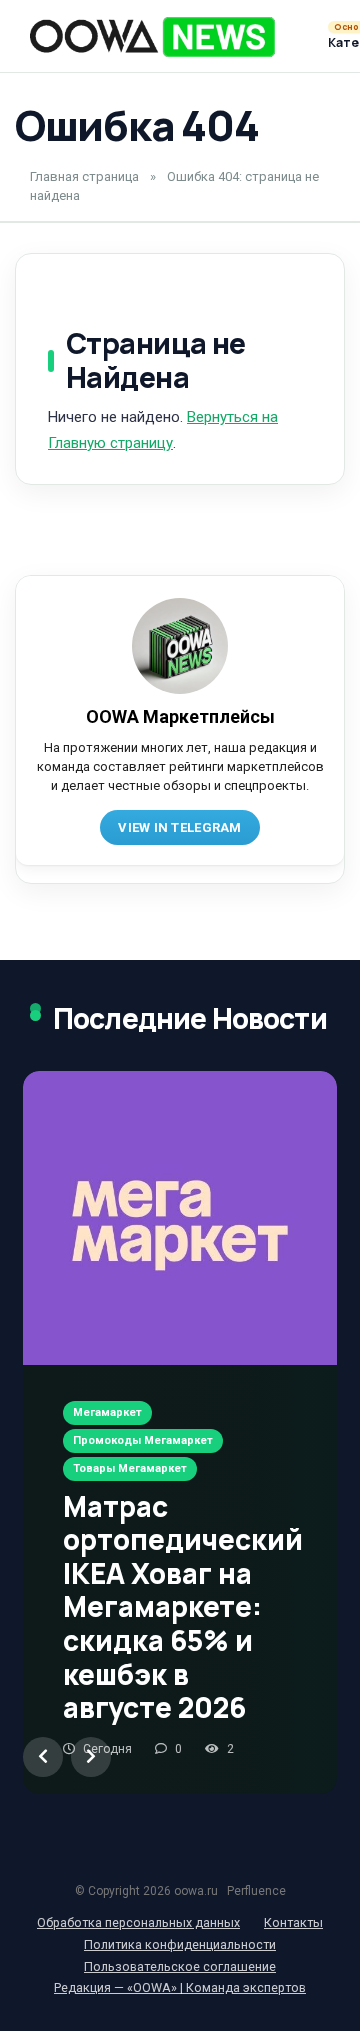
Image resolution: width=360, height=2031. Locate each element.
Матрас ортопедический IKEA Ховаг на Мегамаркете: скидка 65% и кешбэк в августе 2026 (183, 1607)
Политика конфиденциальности (180, 1944)
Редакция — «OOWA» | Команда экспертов (180, 1987)
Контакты (293, 1922)
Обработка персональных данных (138, 1922)
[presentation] (43, 1757)
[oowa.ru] (152, 37)
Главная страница (84, 176)
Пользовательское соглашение (180, 1966)
